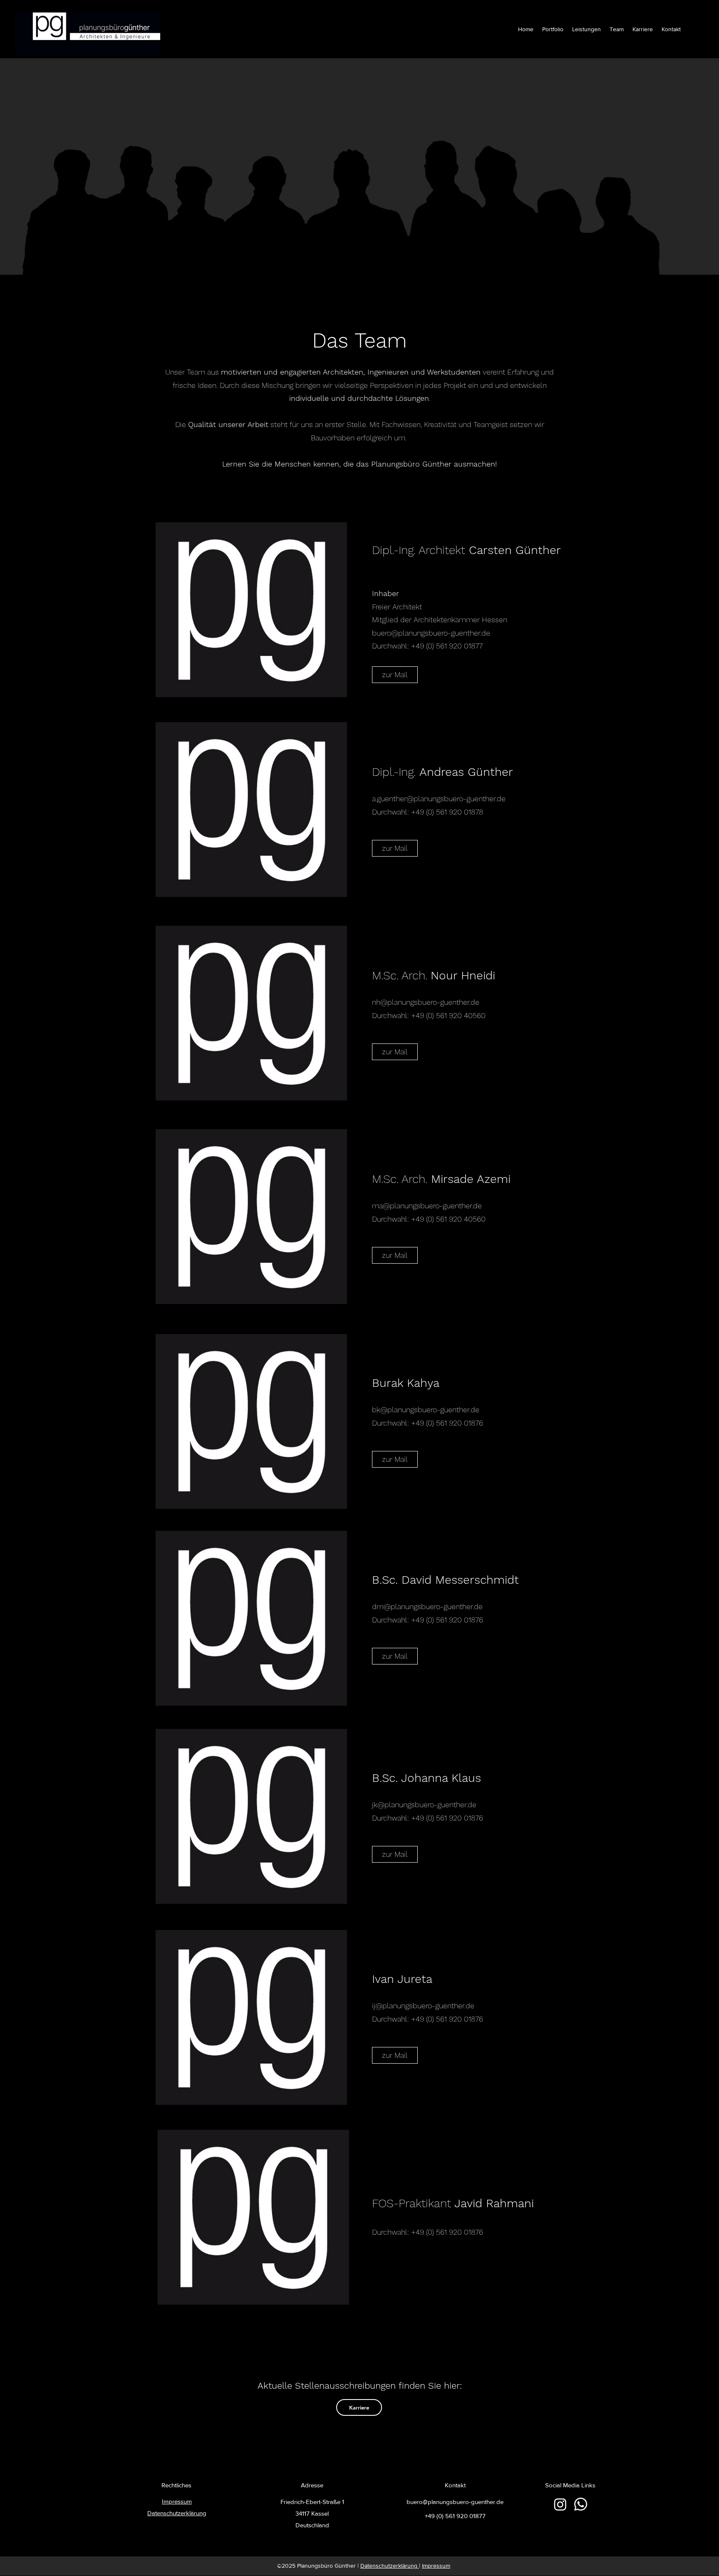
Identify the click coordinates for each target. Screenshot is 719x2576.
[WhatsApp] (581, 2504)
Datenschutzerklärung (390, 2566)
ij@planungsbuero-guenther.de (423, 2006)
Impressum (436, 2566)
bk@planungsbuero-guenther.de (426, 1410)
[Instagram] (560, 2504)
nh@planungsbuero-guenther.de (426, 1002)
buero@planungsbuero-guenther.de (431, 633)
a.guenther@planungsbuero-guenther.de (439, 799)
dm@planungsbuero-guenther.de (427, 1606)
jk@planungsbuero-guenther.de (424, 1805)
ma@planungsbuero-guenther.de (427, 1206)
